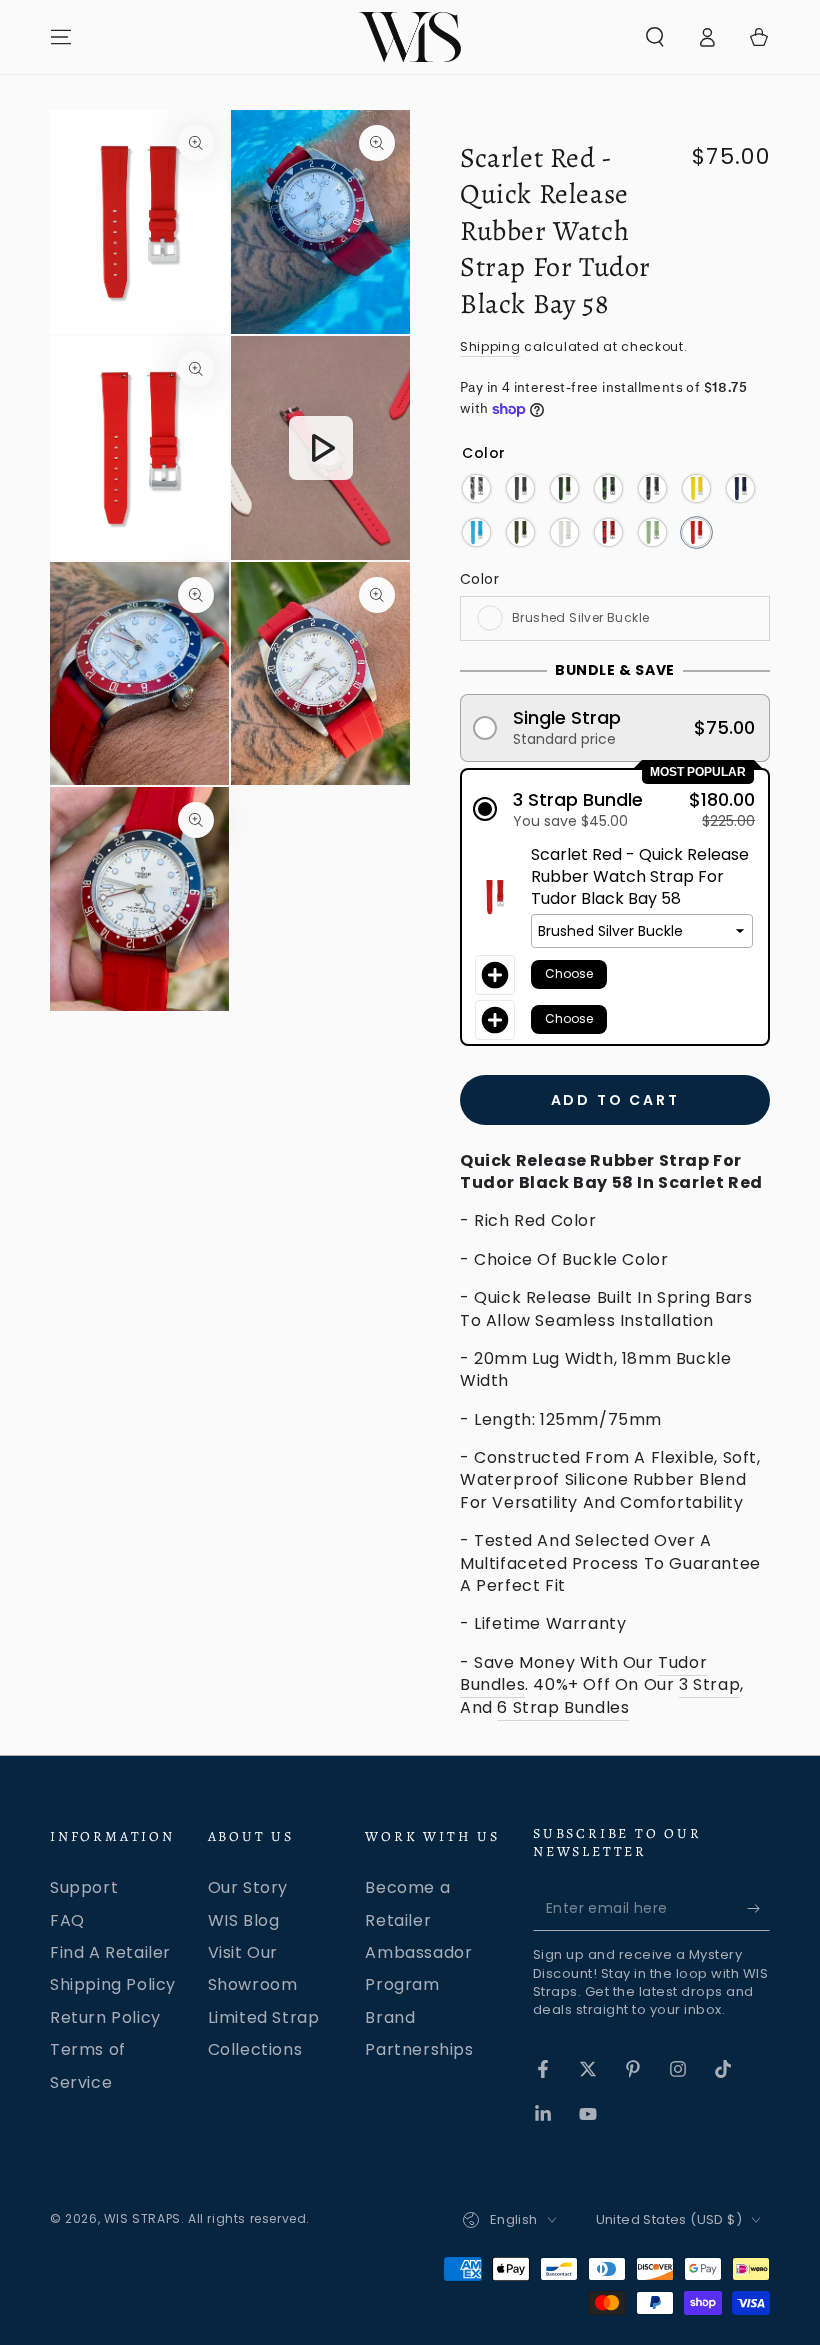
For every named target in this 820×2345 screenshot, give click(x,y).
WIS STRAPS (142, 2218)
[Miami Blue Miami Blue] (476, 532)
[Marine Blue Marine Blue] (740, 488)
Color (479, 579)
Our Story (248, 1887)
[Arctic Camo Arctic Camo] (476, 488)
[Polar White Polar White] (564, 532)
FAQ (67, 1920)
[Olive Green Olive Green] (520, 532)
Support (84, 1887)
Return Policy (105, 2017)
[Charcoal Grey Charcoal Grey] (520, 488)
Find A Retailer (110, 1952)
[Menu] (61, 37)
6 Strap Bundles (563, 1707)
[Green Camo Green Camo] (608, 488)
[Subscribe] (758, 1908)
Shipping (490, 346)
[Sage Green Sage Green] (652, 532)
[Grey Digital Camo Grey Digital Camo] (652, 488)
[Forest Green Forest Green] (564, 488)
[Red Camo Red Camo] (608, 532)
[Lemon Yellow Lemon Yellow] (696, 488)
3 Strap (709, 1684)
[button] (655, 37)
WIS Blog (244, 1920)
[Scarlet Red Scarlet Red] (696, 532)
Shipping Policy (113, 1984)
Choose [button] (569, 973)
